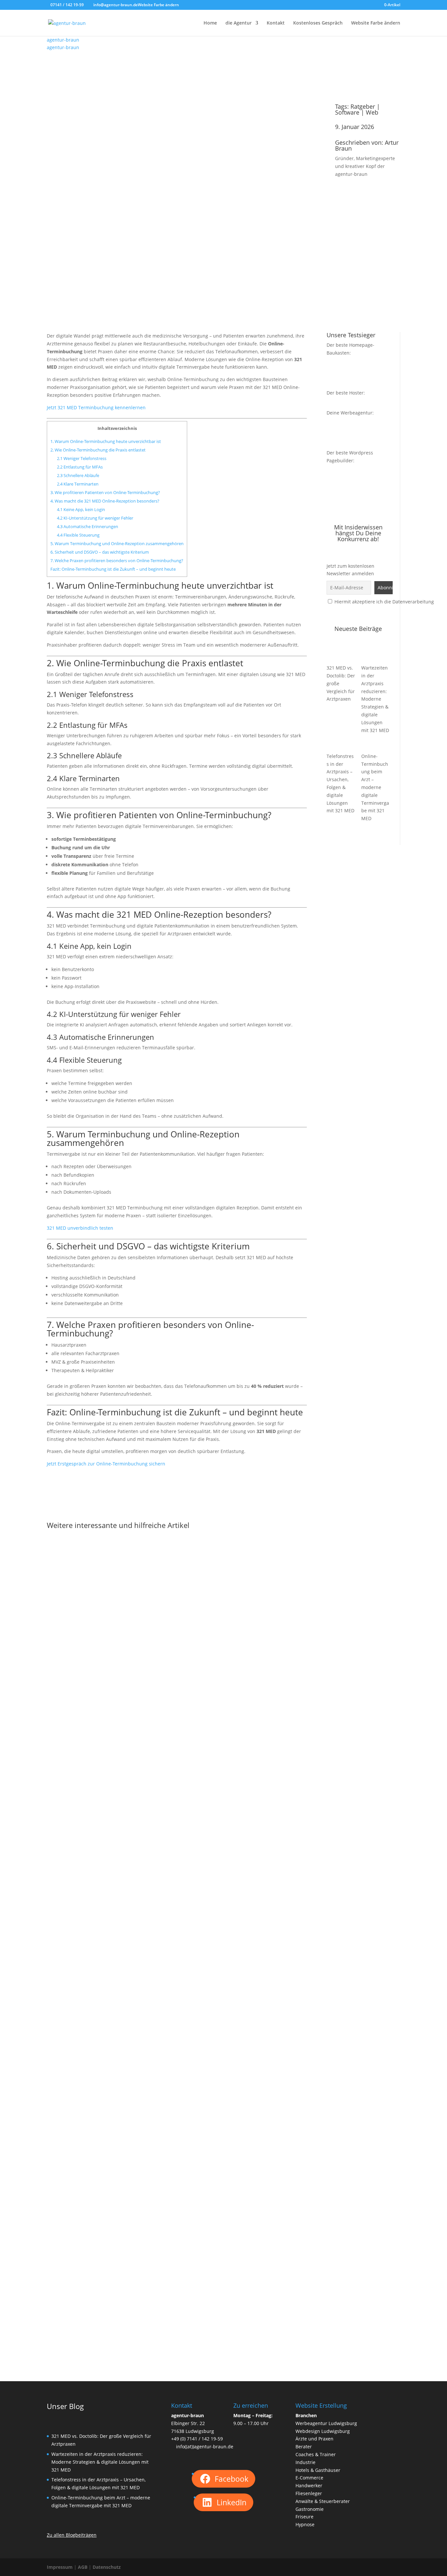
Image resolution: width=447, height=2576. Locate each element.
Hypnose (305, 2524)
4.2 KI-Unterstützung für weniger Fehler (95, 518)
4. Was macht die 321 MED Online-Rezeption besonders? (105, 501)
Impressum (60, 2567)
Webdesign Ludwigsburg (323, 2431)
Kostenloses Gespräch (318, 23)
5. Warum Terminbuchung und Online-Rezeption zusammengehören (117, 543)
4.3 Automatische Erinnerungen (88, 526)
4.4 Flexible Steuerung (78, 535)
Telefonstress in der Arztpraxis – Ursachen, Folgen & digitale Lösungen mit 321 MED (168, 2317)
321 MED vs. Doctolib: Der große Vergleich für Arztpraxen (132, 1775)
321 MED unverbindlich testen (80, 1228)
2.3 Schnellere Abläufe (78, 475)
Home (210, 23)
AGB (83, 2567)
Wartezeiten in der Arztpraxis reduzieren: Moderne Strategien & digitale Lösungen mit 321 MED (375, 699)
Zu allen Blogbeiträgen (72, 2535)
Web (372, 112)
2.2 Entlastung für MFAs (80, 467)
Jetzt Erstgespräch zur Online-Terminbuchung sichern (106, 1464)
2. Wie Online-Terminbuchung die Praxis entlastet (98, 450)
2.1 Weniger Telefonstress (82, 458)
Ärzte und (306, 2439)
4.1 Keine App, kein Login (81, 509)
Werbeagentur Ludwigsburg (326, 2423)
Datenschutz (107, 2567)
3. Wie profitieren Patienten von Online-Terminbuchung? (105, 492)
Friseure (304, 2517)
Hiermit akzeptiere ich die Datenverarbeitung (384, 602)
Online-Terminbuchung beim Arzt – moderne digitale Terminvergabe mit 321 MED (375, 787)
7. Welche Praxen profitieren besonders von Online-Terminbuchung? (117, 561)
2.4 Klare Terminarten (78, 484)
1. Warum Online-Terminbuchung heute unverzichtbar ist (106, 441)
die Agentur (239, 23)
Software (347, 112)
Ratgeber (363, 106)
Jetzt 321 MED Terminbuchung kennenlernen (96, 407)
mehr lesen (66, 1793)
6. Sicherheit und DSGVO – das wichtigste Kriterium (100, 552)
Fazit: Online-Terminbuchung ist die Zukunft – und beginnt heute (113, 569)
